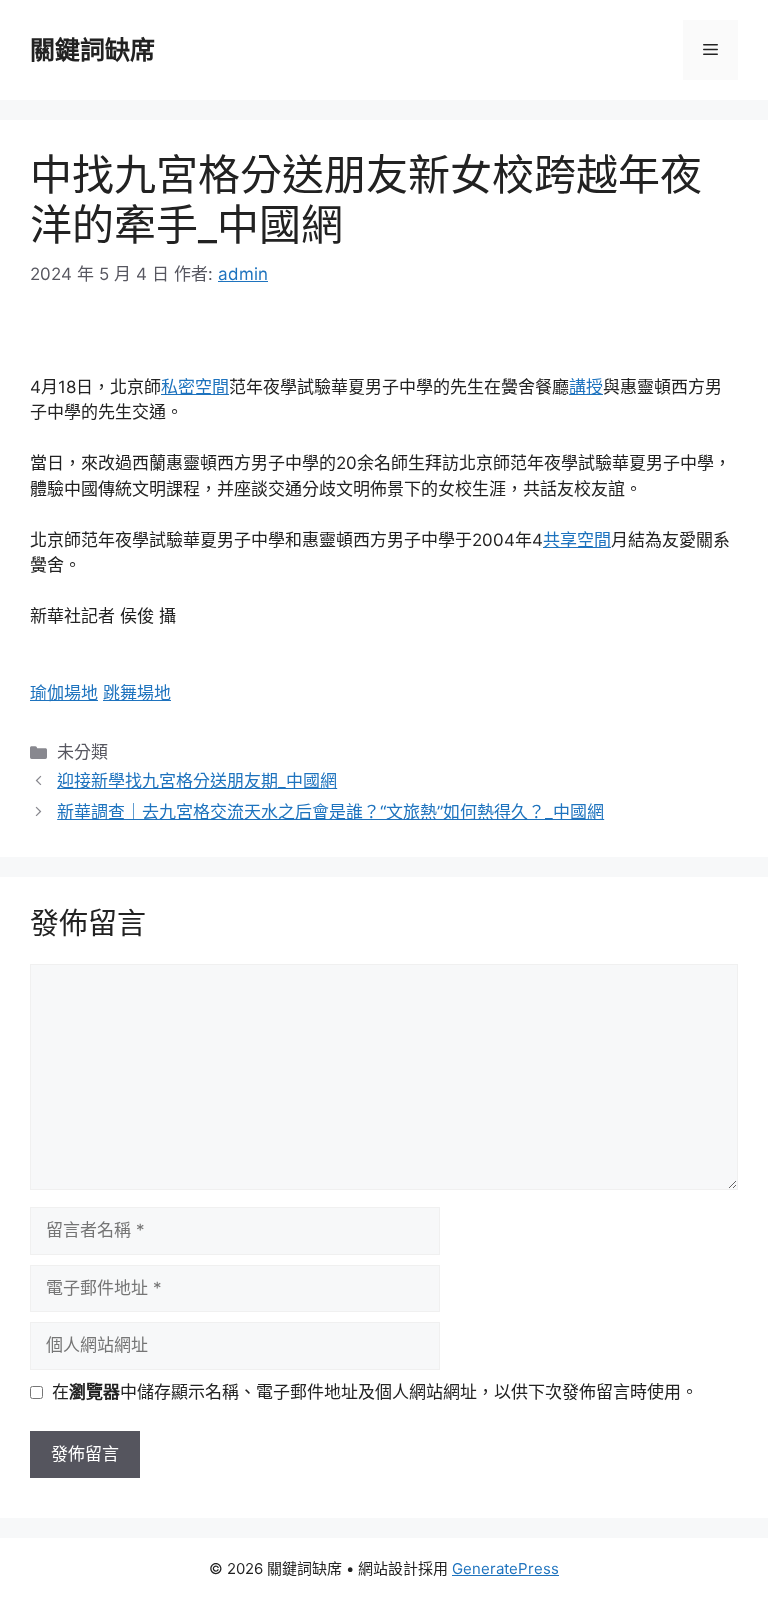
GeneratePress (505, 1568)
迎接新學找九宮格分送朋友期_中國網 (197, 781)
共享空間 (577, 540)
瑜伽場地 (64, 693)
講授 (586, 387)
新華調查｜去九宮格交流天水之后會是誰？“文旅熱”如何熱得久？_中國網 (330, 812)
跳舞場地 (137, 693)
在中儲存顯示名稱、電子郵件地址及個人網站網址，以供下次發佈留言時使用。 (375, 1392)
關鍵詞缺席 (92, 50)
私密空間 (195, 387)
